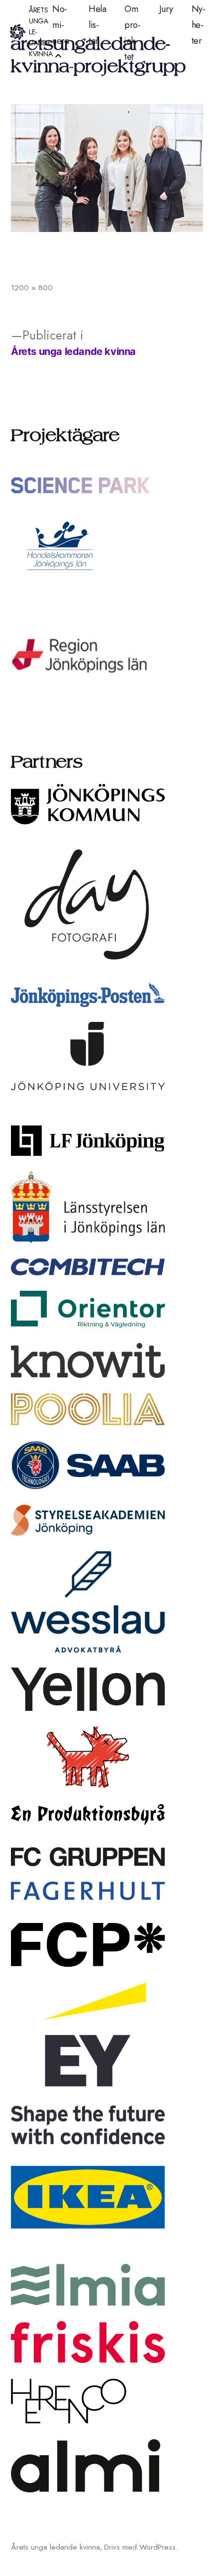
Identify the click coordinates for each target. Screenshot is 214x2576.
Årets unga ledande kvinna (55, 2547)
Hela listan (97, 25)
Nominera (60, 25)
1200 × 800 (32, 287)
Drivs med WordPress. (141, 2547)
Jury (166, 9)
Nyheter (199, 25)
